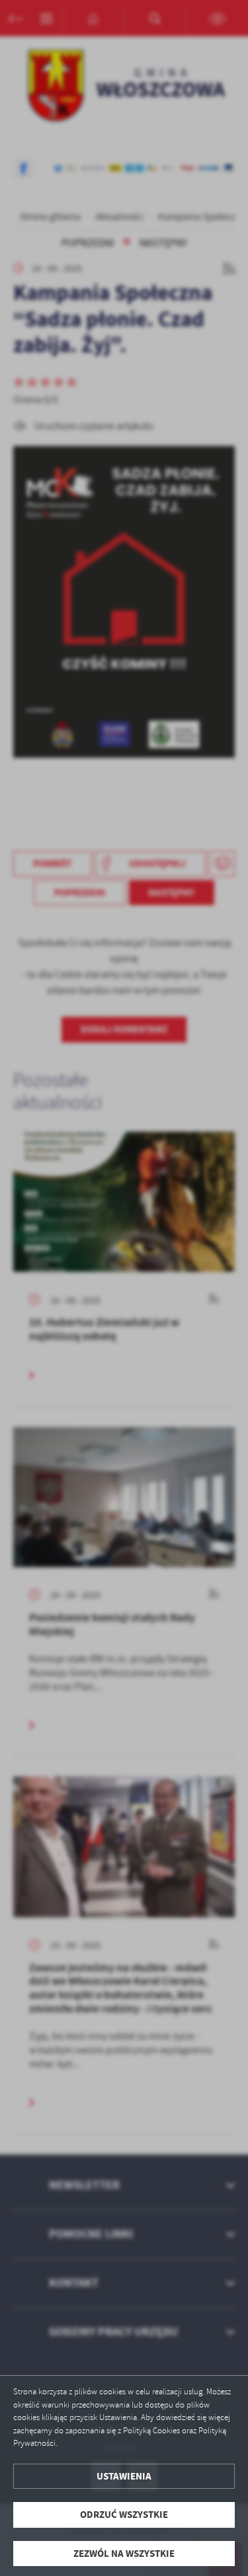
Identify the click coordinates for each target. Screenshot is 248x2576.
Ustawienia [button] (124, 2476)
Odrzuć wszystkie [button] (124, 2515)
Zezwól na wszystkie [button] (124, 2554)
